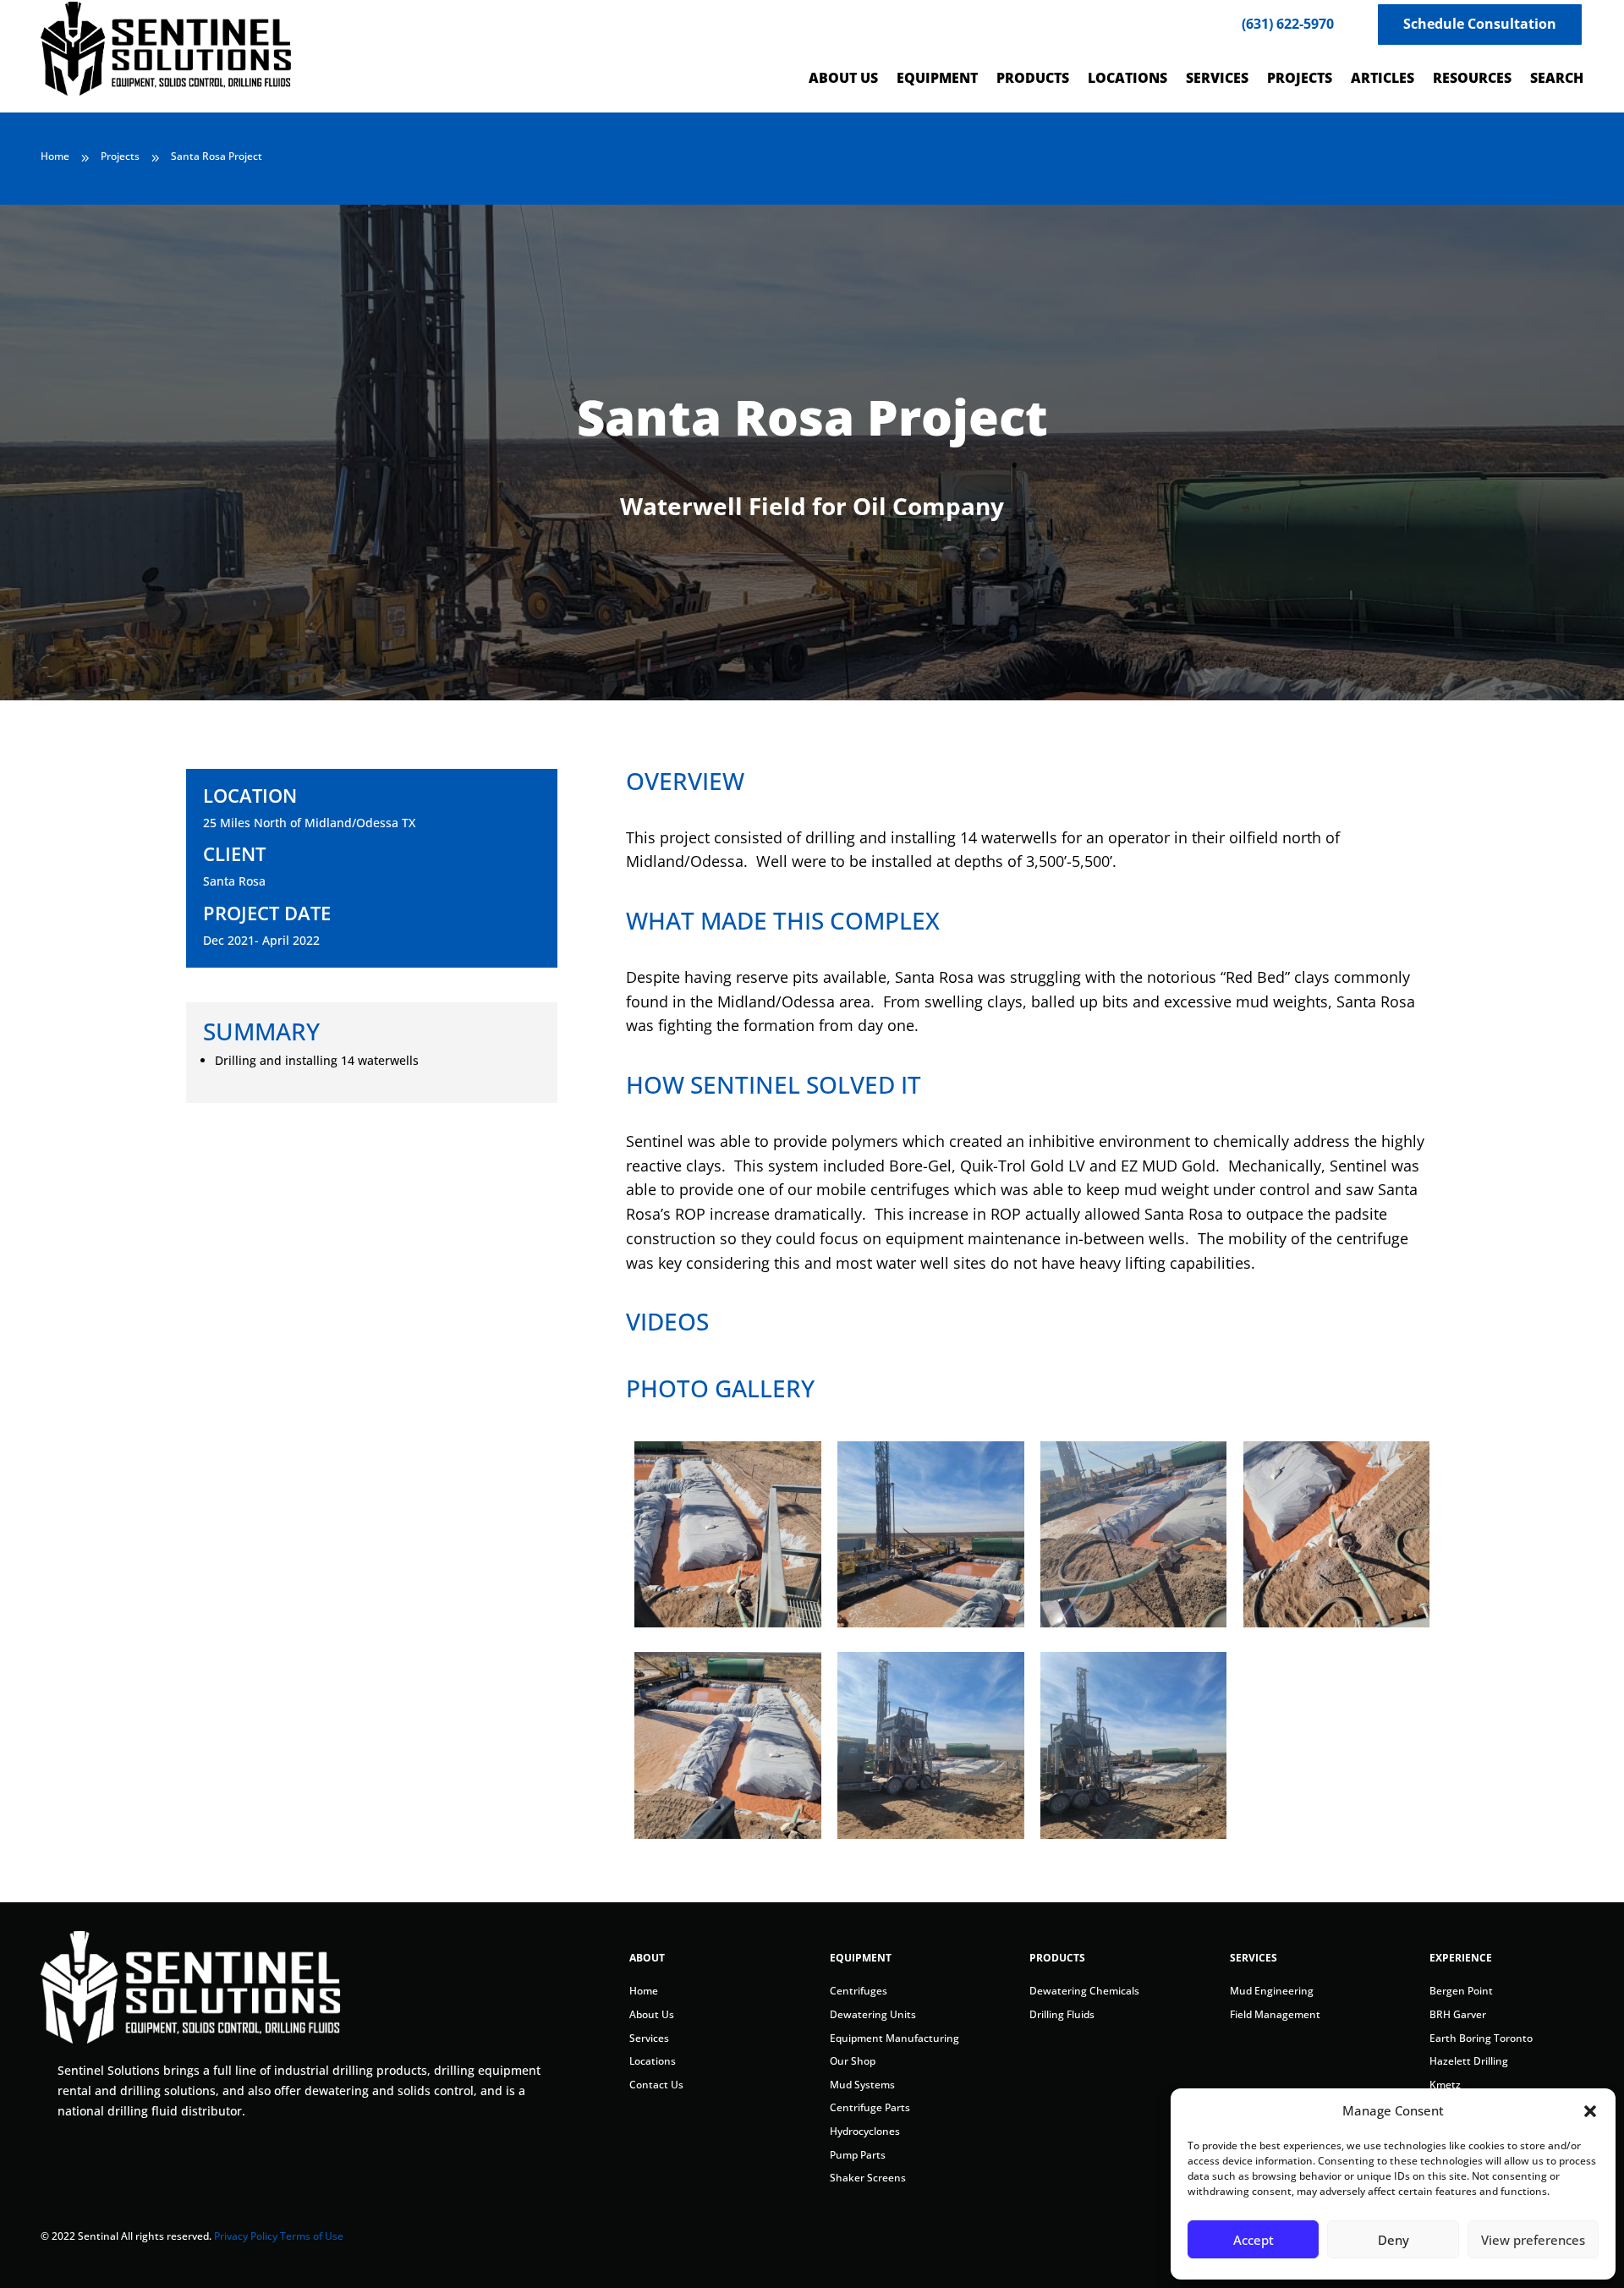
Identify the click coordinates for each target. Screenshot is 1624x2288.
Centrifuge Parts (870, 2107)
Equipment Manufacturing (894, 2038)
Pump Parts (858, 2155)
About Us (652, 2014)
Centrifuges (859, 1991)
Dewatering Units (873, 2014)
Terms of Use (312, 2236)
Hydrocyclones (865, 2131)
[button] (1590, 2111)
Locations (653, 2061)
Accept (1254, 2240)
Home (644, 1991)
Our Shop (853, 2061)
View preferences (1533, 2240)
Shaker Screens (868, 2178)
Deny (1394, 2240)
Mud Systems (862, 2085)
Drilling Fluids (1062, 2014)
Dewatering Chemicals (1084, 1991)
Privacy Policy (246, 2236)
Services (649, 2038)
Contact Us (656, 2085)
